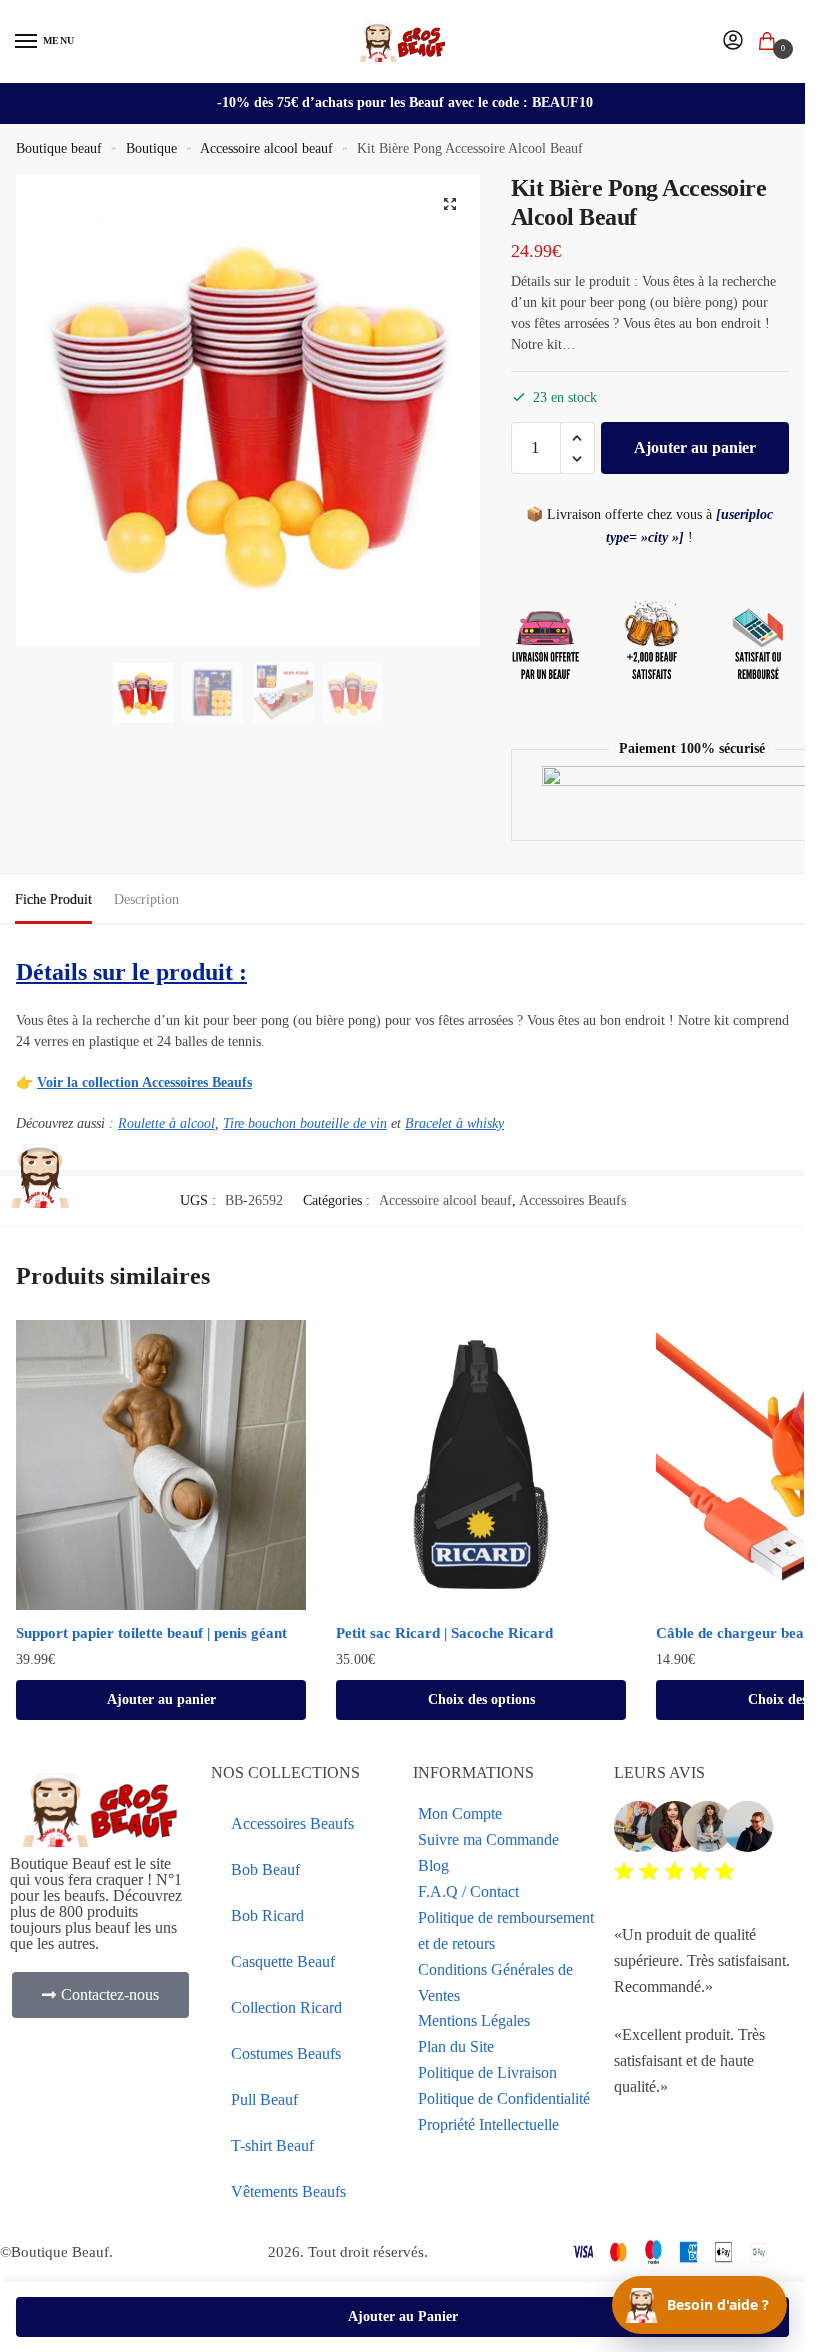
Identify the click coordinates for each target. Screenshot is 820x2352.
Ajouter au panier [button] (161, 1699)
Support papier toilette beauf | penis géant (151, 1633)
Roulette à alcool (166, 1123)
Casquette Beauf (283, 1961)
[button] (450, 204)
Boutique (151, 148)
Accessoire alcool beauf (266, 148)
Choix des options (481, 1699)
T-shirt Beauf (272, 2145)
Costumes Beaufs (286, 2053)
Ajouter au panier (695, 447)
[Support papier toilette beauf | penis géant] (161, 1465)
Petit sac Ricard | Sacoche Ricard (444, 1633)
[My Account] (733, 41)
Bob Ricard (267, 1915)
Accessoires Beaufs (572, 1200)
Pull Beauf (264, 2099)
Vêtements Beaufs (288, 2191)
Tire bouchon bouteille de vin (305, 1123)
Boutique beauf (59, 148)
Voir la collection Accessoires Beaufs (144, 1082)
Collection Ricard (286, 2007)
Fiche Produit (53, 899)
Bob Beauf (265, 1869)
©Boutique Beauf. (56, 2252)
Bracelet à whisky (454, 1123)
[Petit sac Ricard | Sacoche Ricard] (481, 1465)
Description (146, 899)
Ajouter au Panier (403, 2316)
